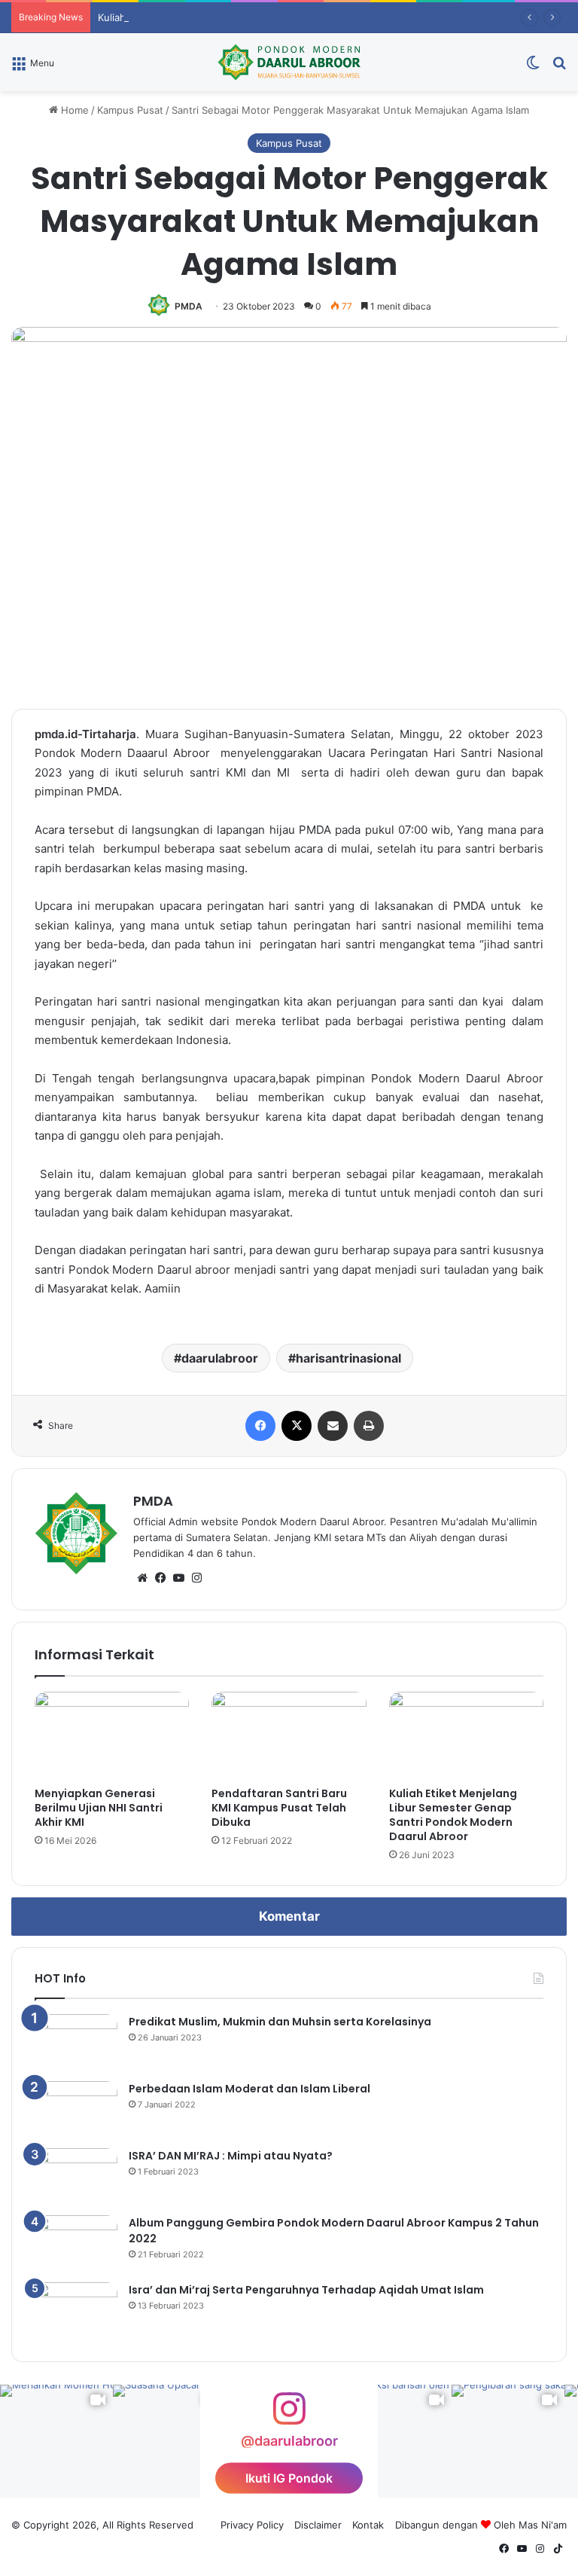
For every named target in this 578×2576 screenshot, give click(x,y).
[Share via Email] (333, 1426)
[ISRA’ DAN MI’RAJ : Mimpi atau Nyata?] (76, 2176)
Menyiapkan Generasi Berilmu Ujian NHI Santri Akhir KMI (99, 1808)
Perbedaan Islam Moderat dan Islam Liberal (249, 2089)
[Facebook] (260, 1426)
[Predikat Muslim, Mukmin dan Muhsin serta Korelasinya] (76, 2042)
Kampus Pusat (130, 110)
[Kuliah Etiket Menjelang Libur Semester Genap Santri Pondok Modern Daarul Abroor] (466, 1735)
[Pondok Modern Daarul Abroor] (289, 62)
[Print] (369, 1426)
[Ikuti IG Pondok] (289, 2416)
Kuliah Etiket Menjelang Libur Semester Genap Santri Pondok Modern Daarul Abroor (453, 1815)
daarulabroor (220, 1358)
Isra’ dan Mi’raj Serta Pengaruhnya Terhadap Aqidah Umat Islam (306, 2290)
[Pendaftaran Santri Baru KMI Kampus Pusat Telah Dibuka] (289, 1735)
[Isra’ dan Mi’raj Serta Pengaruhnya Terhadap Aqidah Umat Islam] (76, 2310)
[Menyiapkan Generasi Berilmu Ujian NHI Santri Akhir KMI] (112, 1735)
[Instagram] (196, 1578)
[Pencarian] (559, 67)
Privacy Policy (252, 2525)
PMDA (189, 306)
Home (73, 110)
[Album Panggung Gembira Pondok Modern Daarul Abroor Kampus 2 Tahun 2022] (76, 2243)
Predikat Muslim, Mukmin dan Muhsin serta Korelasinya (280, 2022)
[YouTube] (178, 1578)
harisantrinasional (348, 1358)
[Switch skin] (533, 67)
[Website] (142, 1578)
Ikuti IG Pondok (289, 2478)
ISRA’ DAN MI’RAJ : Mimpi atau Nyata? (231, 2156)
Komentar (289, 1916)
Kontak (368, 2525)
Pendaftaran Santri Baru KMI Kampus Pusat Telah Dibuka (279, 1808)
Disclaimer (318, 2525)
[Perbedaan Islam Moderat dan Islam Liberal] (76, 2109)
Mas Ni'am (543, 2525)
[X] (297, 1426)
